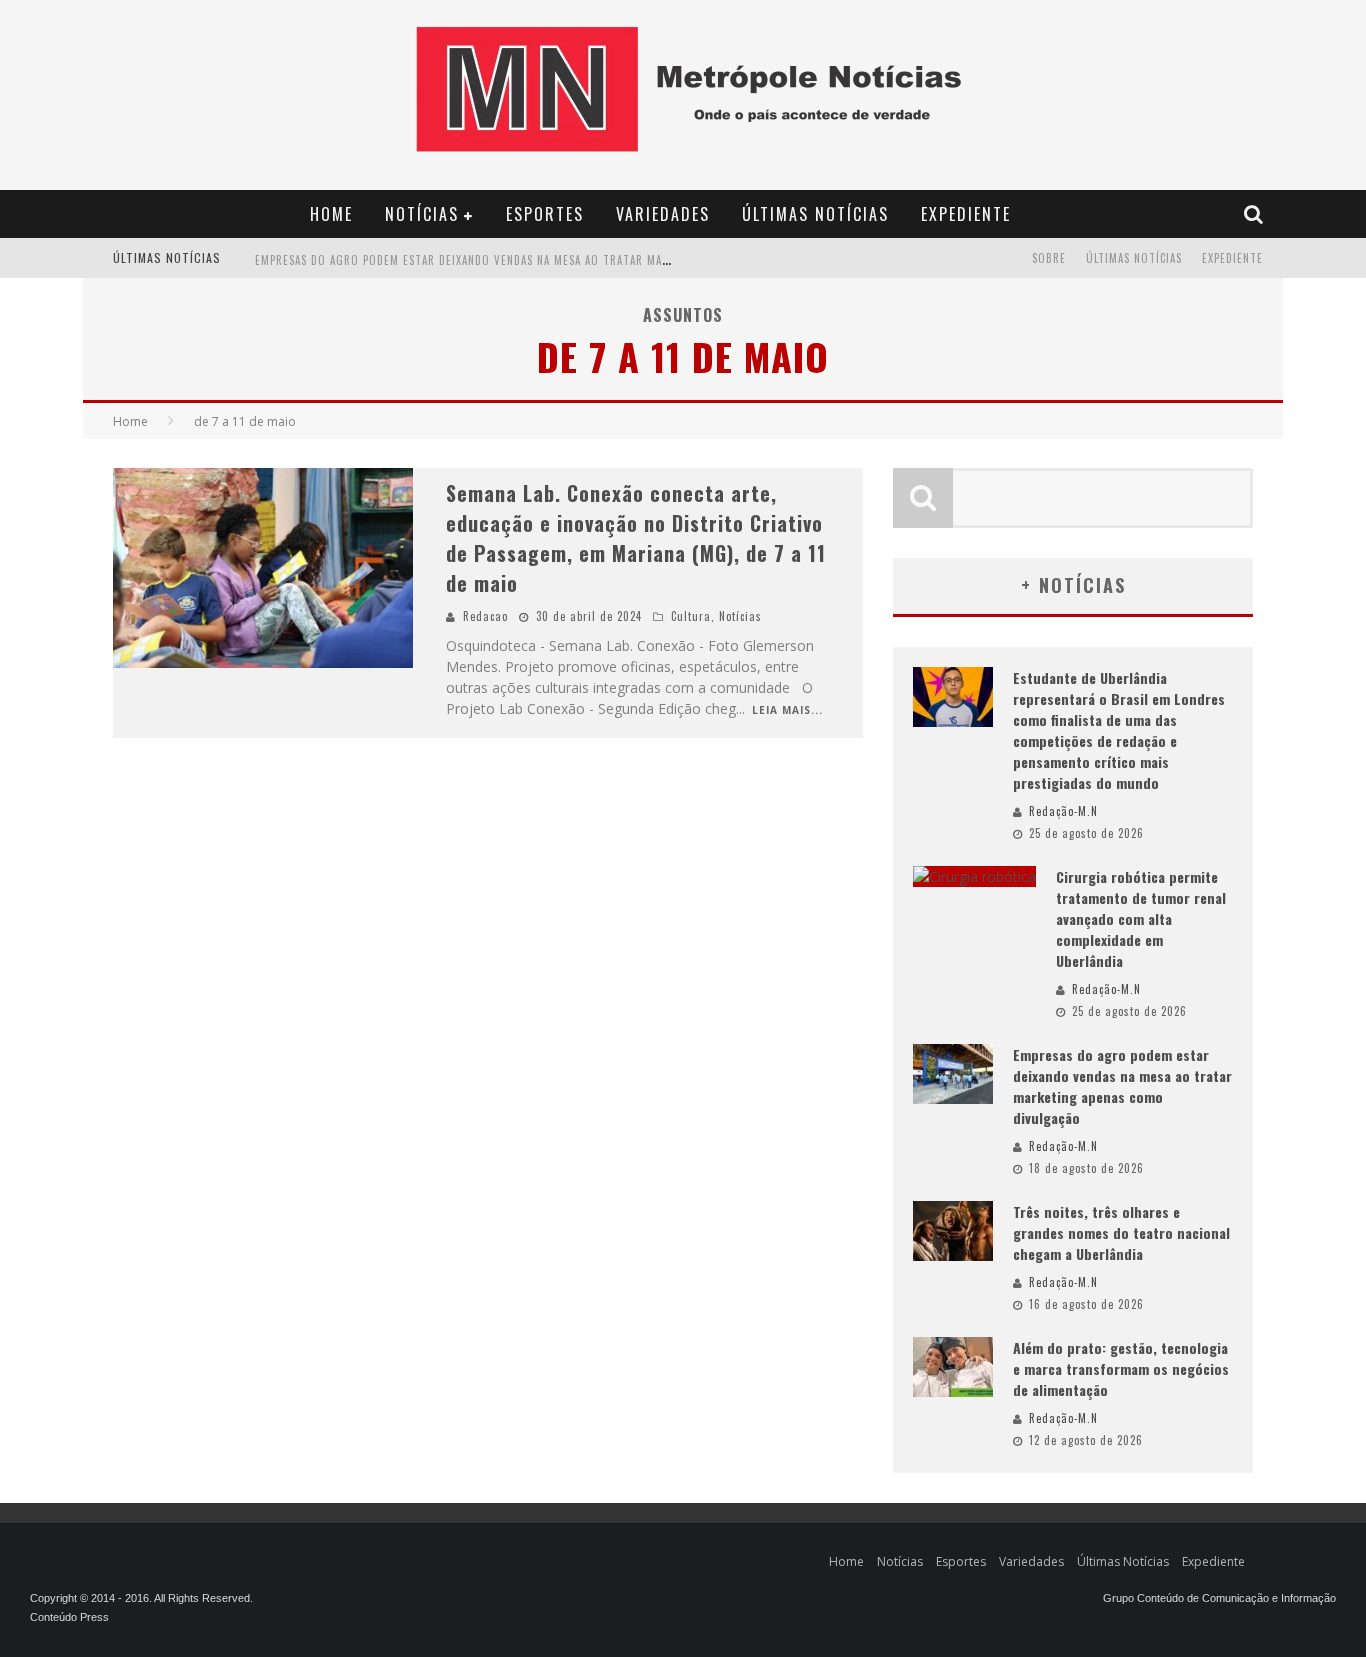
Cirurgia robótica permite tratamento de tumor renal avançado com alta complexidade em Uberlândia (1141, 918)
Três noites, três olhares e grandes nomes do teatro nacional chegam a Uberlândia (1121, 1232)
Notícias (422, 214)
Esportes (545, 214)
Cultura (691, 616)
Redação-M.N (1063, 811)
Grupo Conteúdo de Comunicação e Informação (1219, 1598)
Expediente (966, 214)
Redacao (485, 616)
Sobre (1049, 258)
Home (331, 214)
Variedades (663, 214)
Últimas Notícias (815, 214)
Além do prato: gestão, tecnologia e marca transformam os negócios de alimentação (1121, 1368)
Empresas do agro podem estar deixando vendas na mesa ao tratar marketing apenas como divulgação (554, 260)
